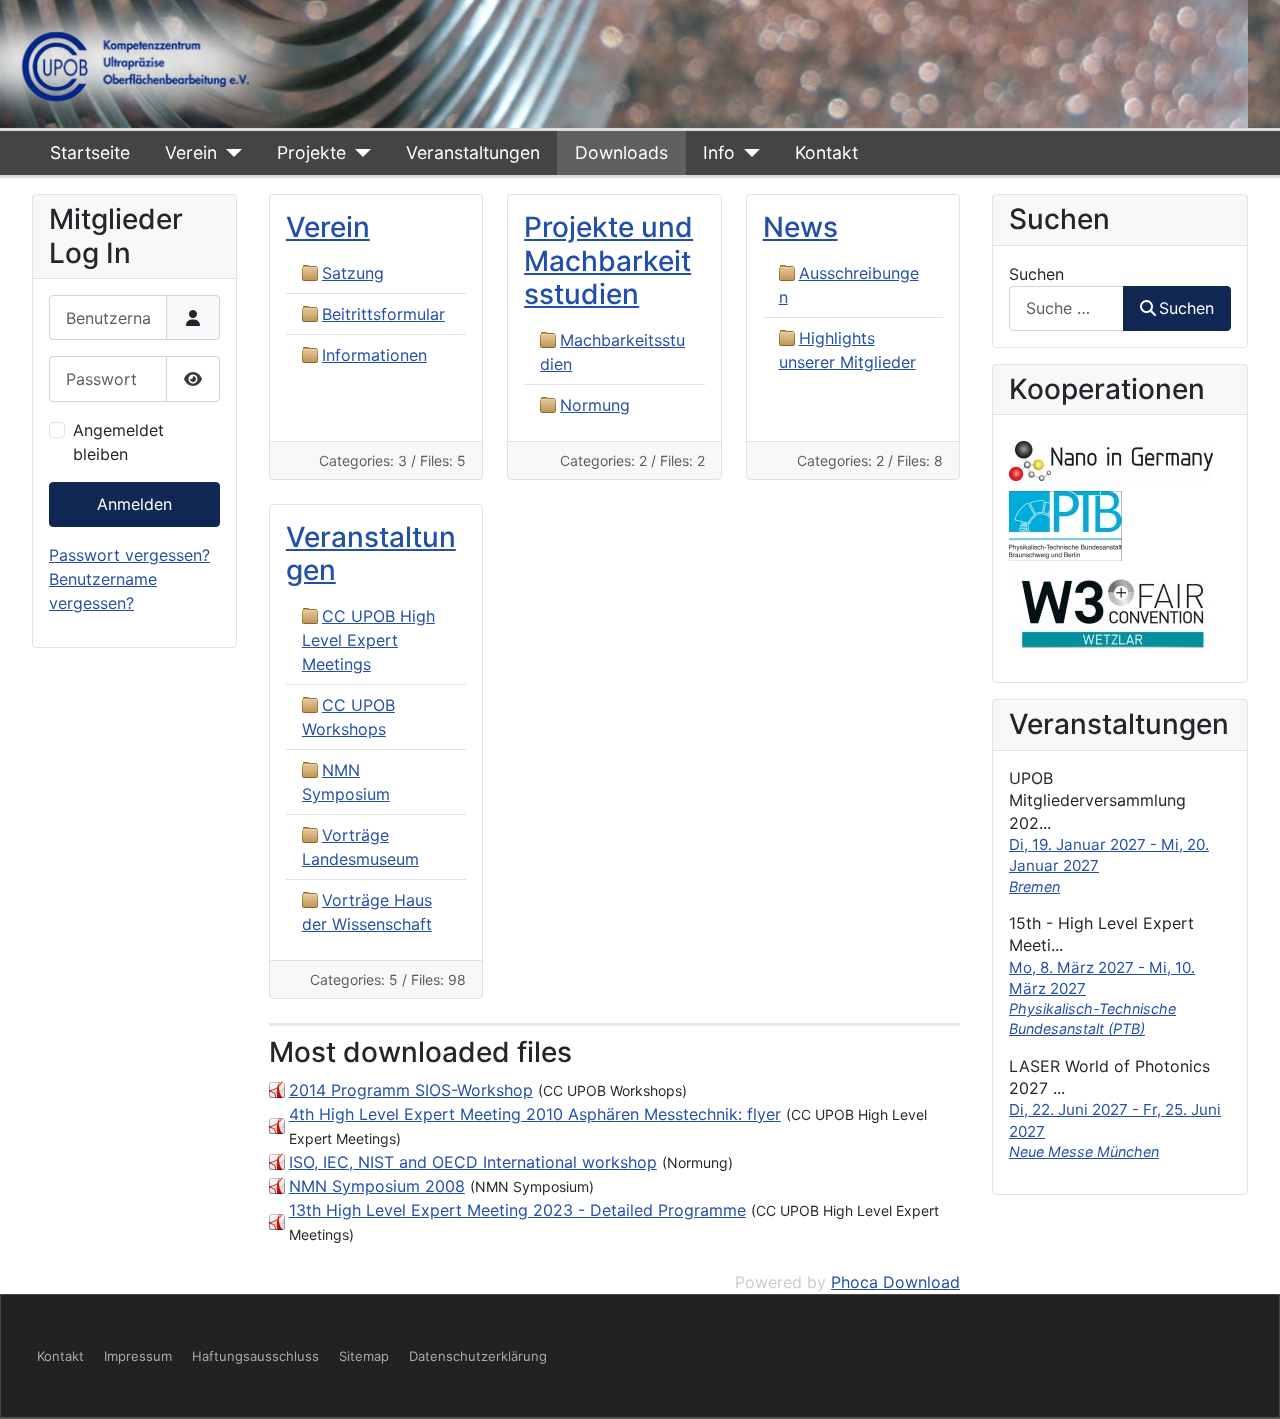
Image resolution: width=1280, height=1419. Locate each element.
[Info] (747, 153)
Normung (595, 405)
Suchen (1036, 274)
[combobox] (1066, 308)
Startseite (90, 152)
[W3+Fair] (1113, 612)
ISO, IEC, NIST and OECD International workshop (473, 1162)
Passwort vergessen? (129, 555)
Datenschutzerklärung (478, 1356)
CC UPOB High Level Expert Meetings (368, 640)
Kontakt (826, 152)
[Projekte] (358, 153)
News (800, 227)
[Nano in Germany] (1111, 460)
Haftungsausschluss (255, 1356)
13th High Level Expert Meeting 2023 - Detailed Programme (517, 1210)
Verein (191, 152)
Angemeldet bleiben (118, 442)
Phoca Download (895, 1282)
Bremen (1034, 886)
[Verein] (229, 153)
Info (719, 152)
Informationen (374, 355)
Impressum (138, 1356)
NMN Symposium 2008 (377, 1186)
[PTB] (1065, 525)
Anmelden (134, 504)
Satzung (353, 273)
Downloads (621, 152)
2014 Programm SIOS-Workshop (411, 1090)
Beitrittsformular (383, 314)
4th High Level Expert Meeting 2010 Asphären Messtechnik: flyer (535, 1114)
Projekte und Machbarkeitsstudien (608, 260)
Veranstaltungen (473, 152)
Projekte (311, 152)
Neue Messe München (1084, 1151)
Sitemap (364, 1356)
